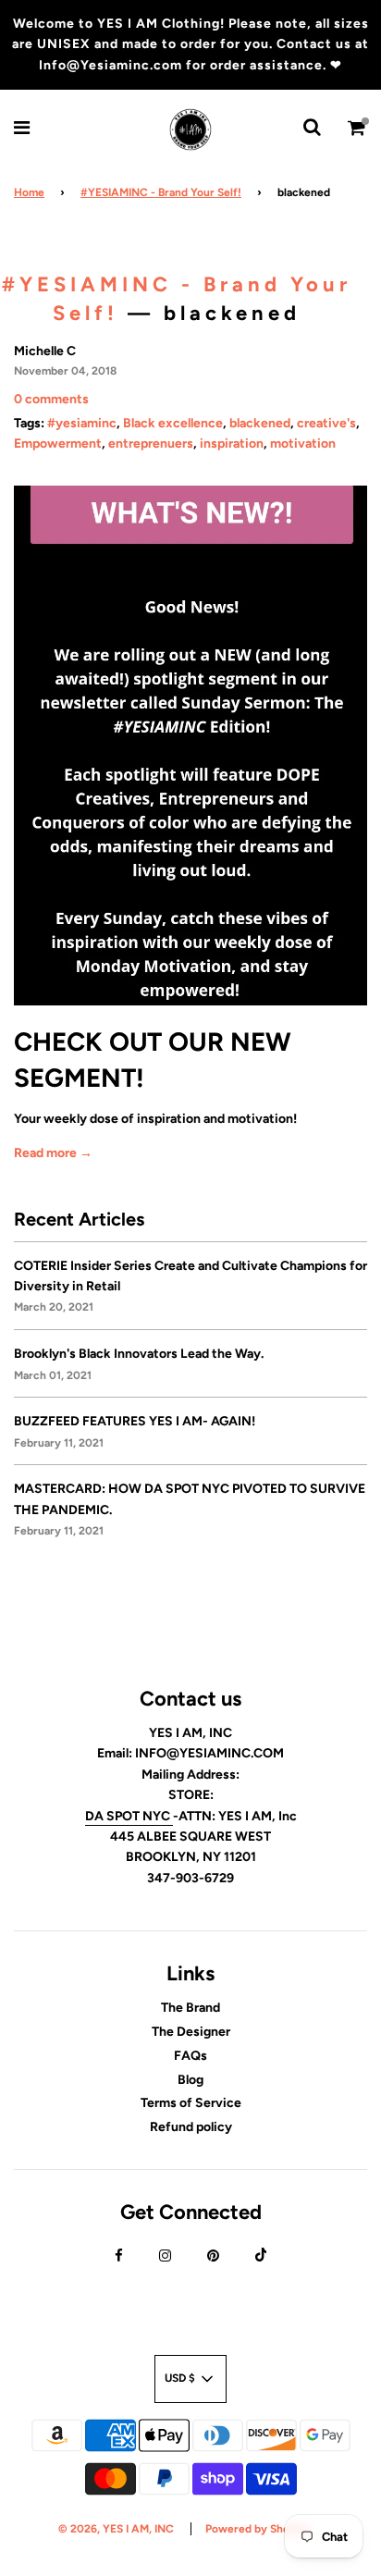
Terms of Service (191, 2103)
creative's (326, 423)
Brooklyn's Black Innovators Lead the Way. (139, 1354)
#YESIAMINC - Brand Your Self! (161, 192)
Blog (190, 2080)
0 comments (51, 399)
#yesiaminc (82, 423)
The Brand (190, 2008)
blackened (260, 423)
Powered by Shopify (258, 2529)
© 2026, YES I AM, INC (116, 2529)
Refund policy (191, 2127)
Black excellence (173, 423)
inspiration (232, 444)
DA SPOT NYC (129, 1816)
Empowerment (58, 444)
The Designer (191, 2032)
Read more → (53, 1153)
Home (29, 192)
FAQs (190, 2056)
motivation (303, 444)
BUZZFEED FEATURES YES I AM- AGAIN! (135, 1421)
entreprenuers (151, 444)
